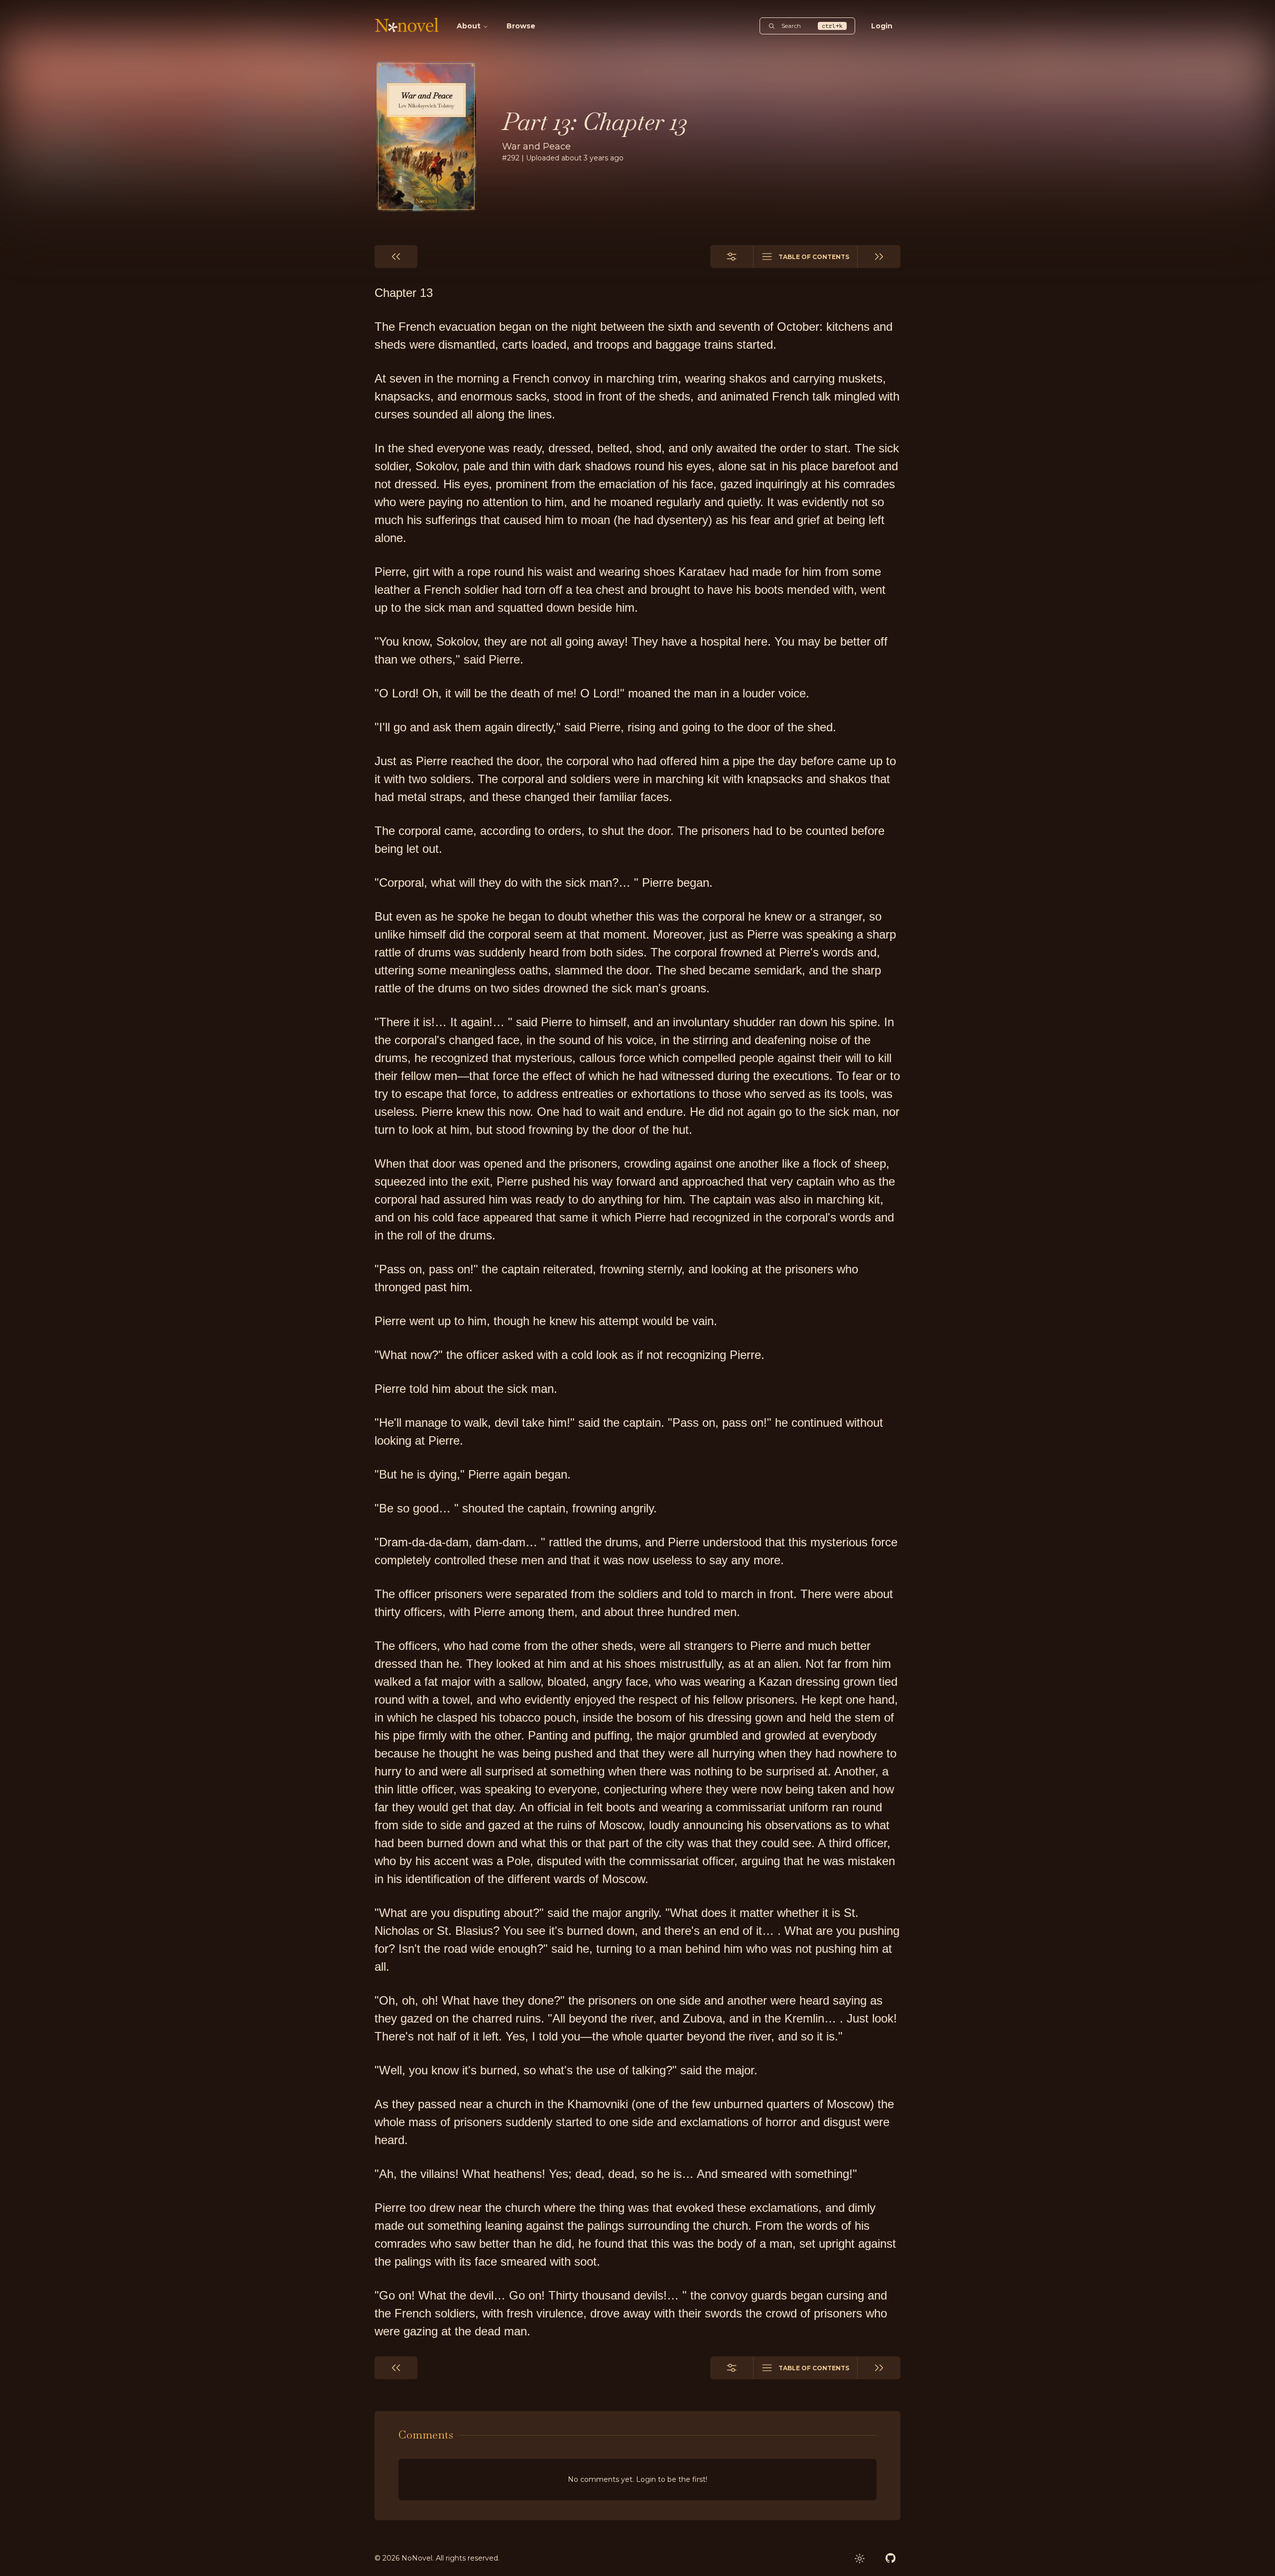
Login (882, 26)
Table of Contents (814, 257)
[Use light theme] (860, 2559)
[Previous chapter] (396, 257)
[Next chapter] (879, 257)
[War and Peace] (426, 136)
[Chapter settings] (732, 257)
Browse (521, 26)
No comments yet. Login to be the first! (637, 2479)
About (469, 26)
